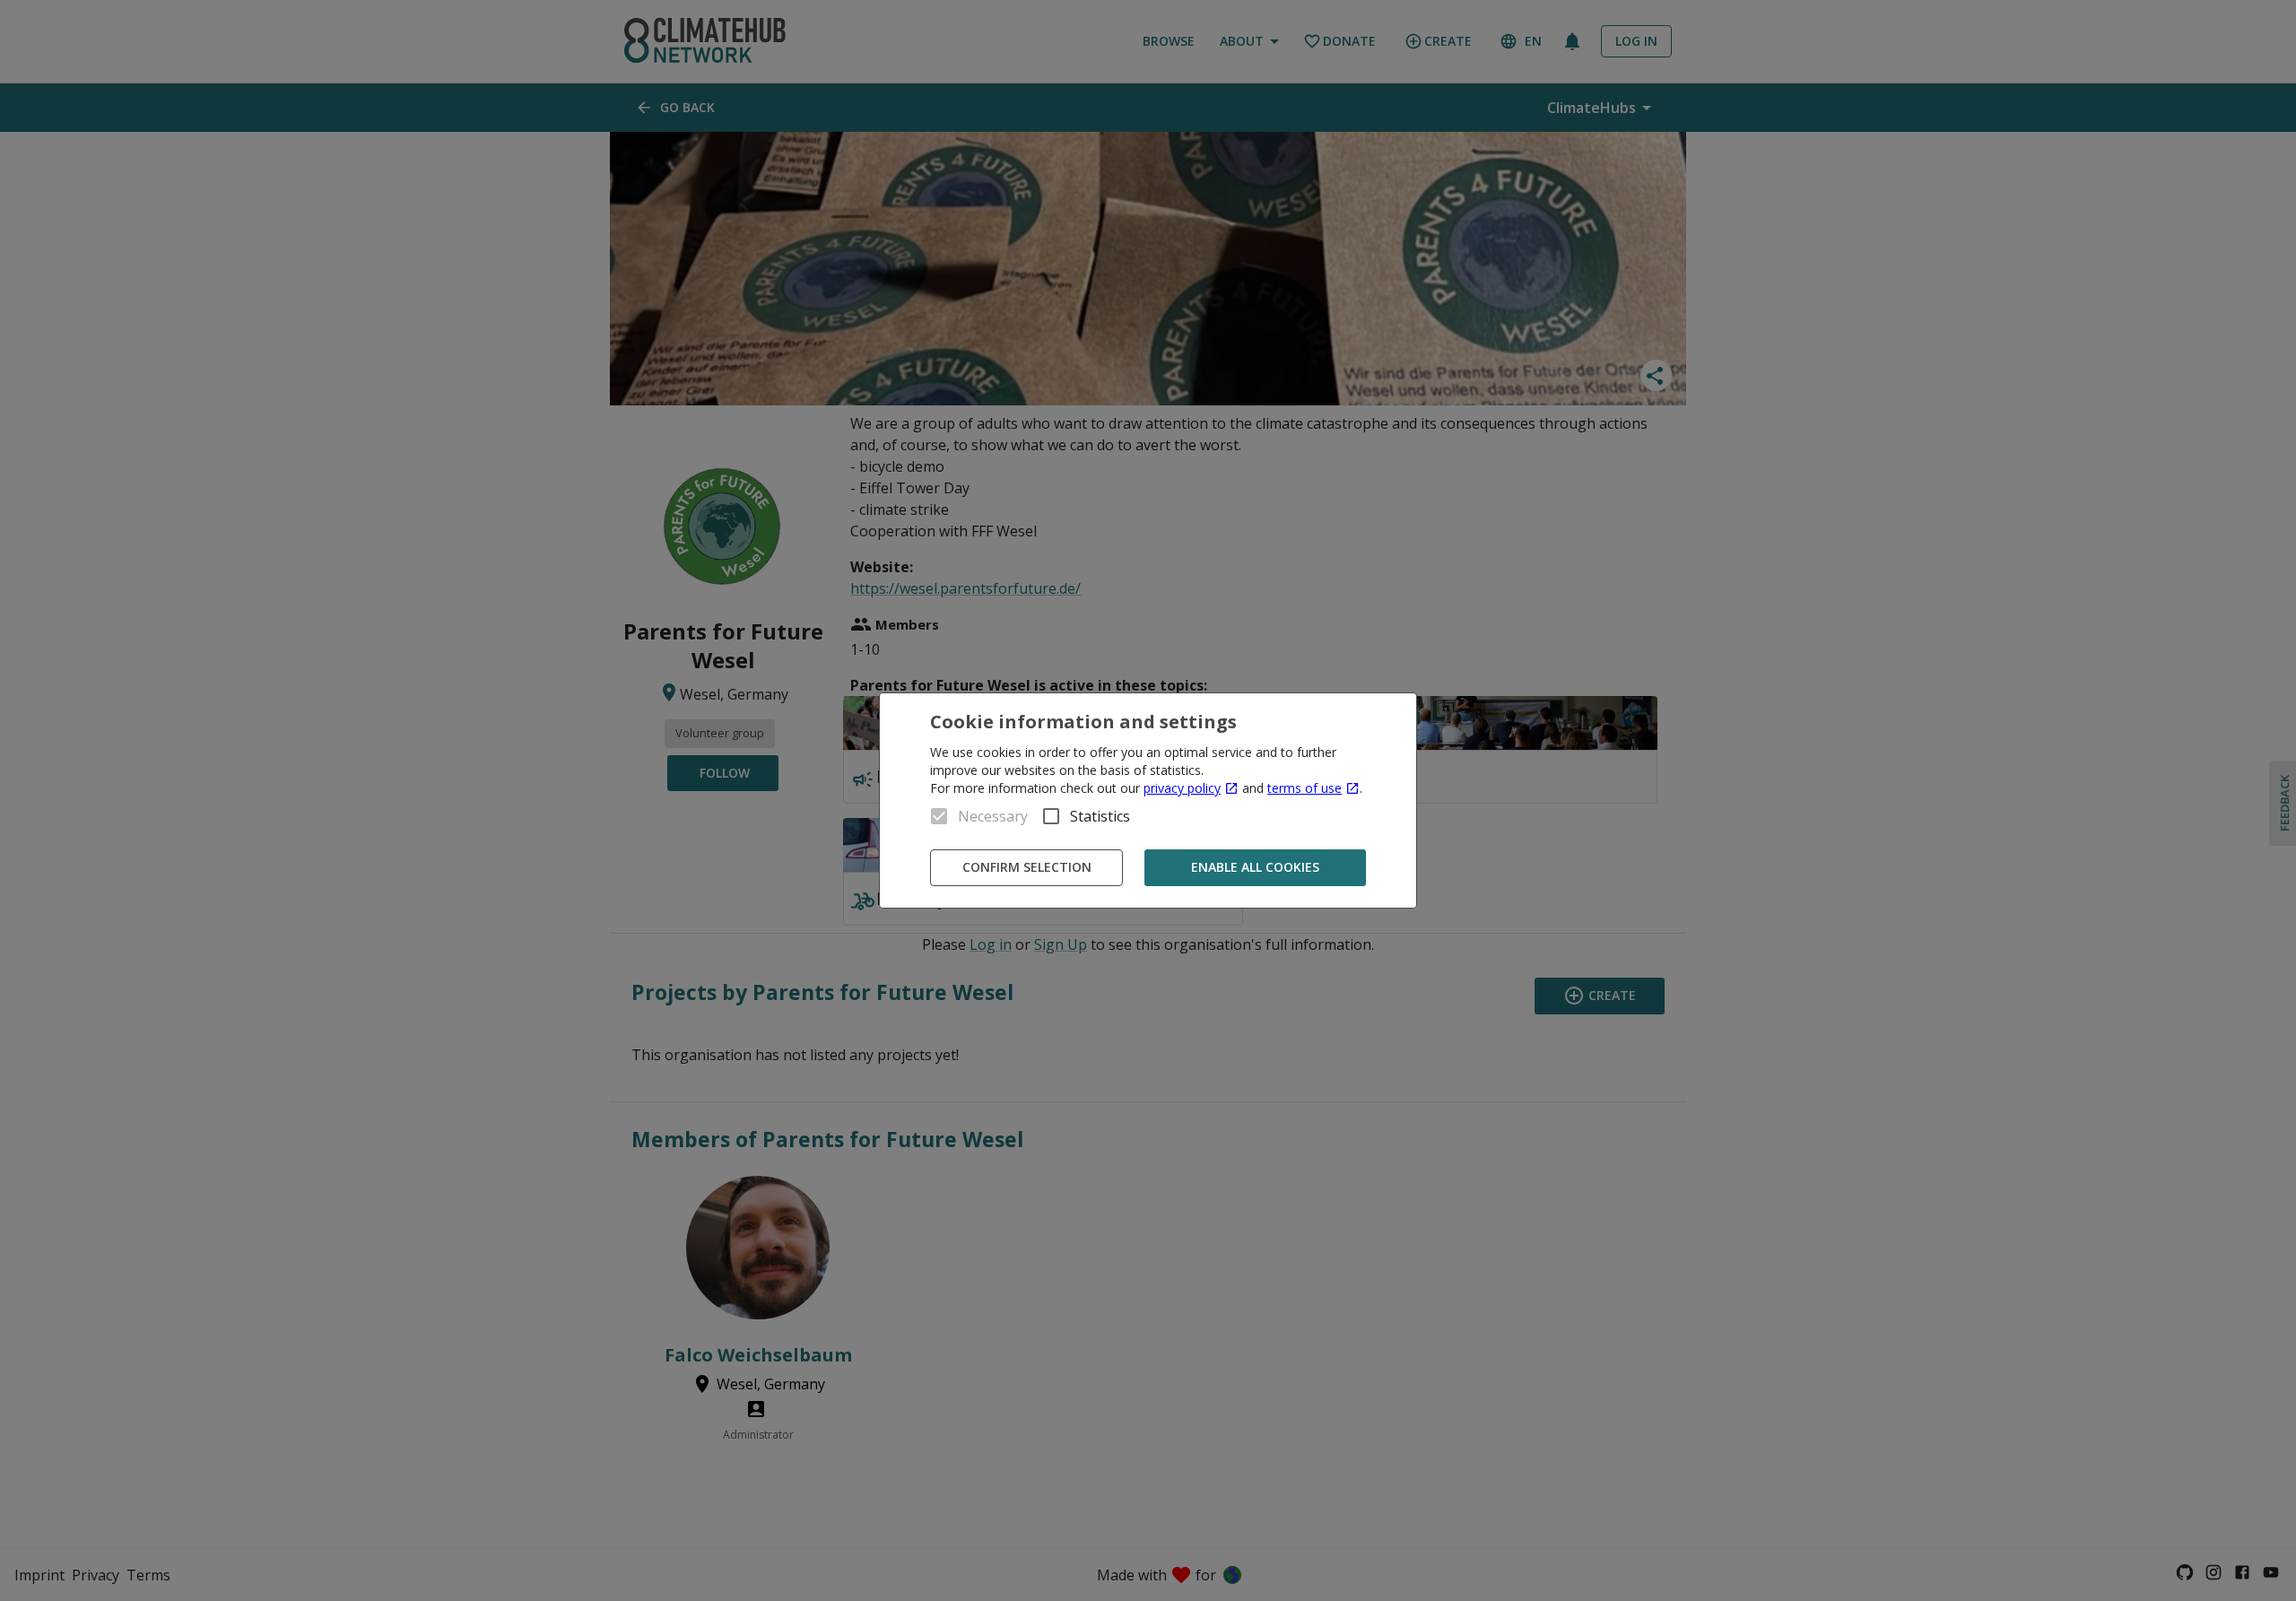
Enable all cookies (1255, 867)
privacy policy (1182, 788)
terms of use (1305, 788)
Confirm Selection (1027, 867)
